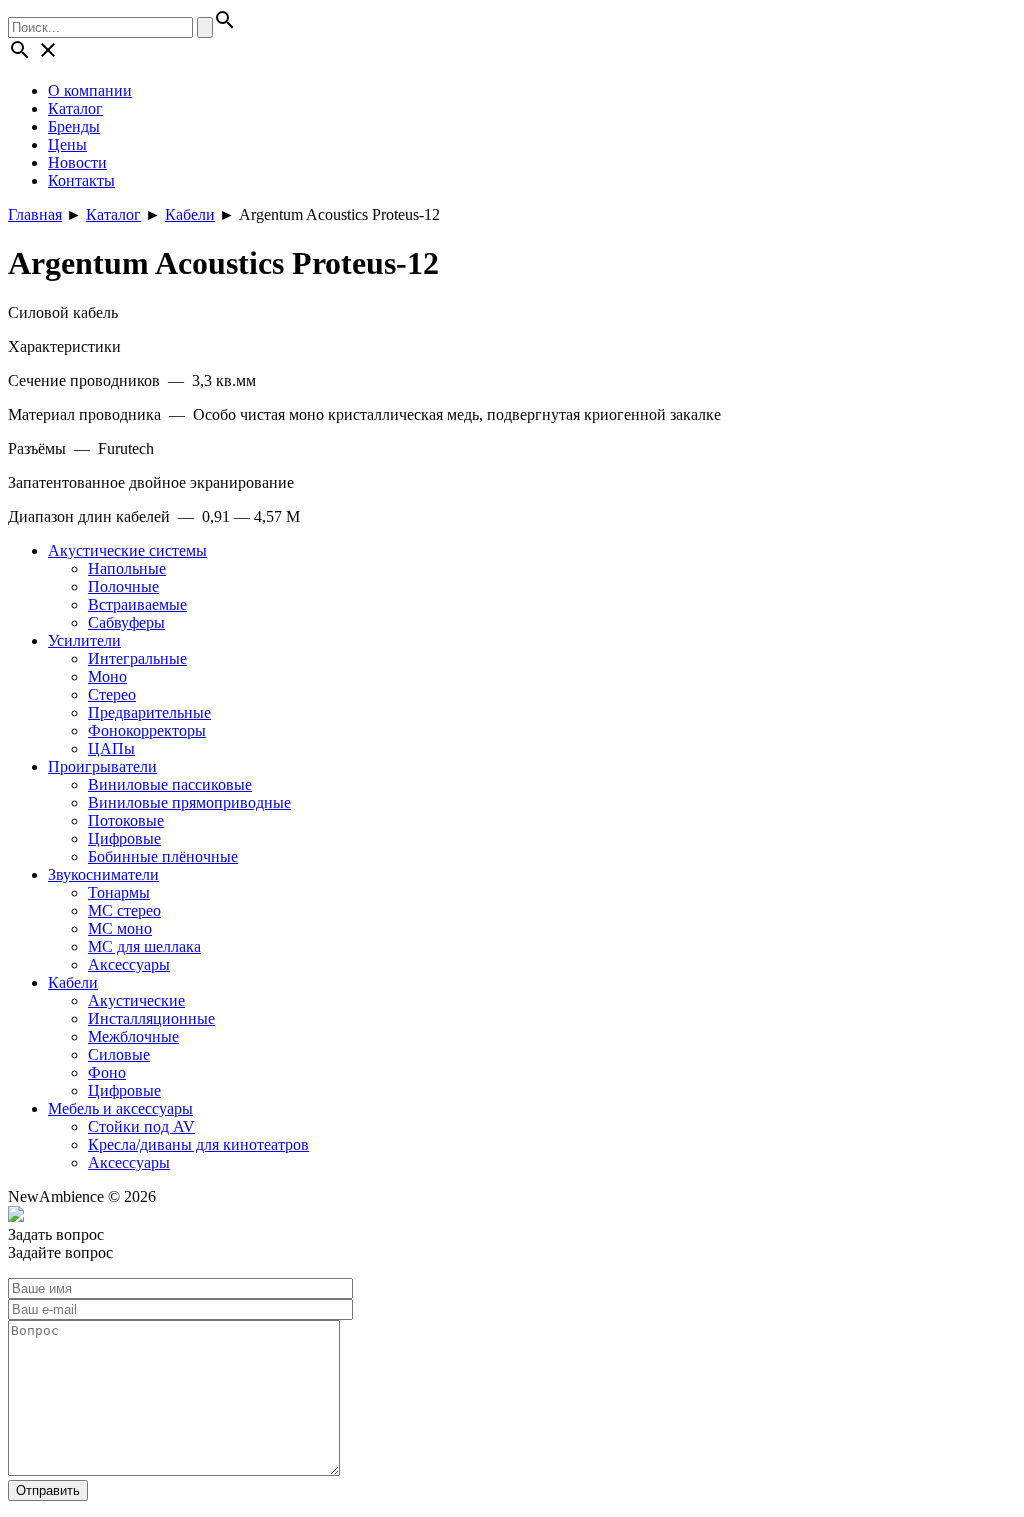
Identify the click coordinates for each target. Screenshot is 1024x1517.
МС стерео (124, 910)
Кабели (73, 982)
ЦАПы (111, 748)
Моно (107, 676)
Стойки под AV (141, 1126)
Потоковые (126, 820)
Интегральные (137, 658)
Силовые (119, 1054)
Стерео (112, 694)
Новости (77, 162)
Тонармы (119, 892)
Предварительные (149, 712)
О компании (90, 90)
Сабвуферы (126, 622)
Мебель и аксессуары (120, 1108)
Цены (67, 144)
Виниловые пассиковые (170, 784)
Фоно (107, 1072)
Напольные (127, 568)
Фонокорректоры (147, 730)
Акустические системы (127, 550)
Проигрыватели (102, 766)
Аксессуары (129, 964)
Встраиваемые (137, 604)
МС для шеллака (144, 946)
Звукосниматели (103, 874)
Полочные (123, 586)
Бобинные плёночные (163, 856)
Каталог (75, 108)
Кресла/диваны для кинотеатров (198, 1144)
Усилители (84, 640)
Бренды (74, 126)
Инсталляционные (151, 1018)
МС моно (120, 928)
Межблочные (133, 1036)
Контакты (81, 180)
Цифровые (124, 838)
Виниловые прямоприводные (189, 802)
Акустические (136, 1000)
